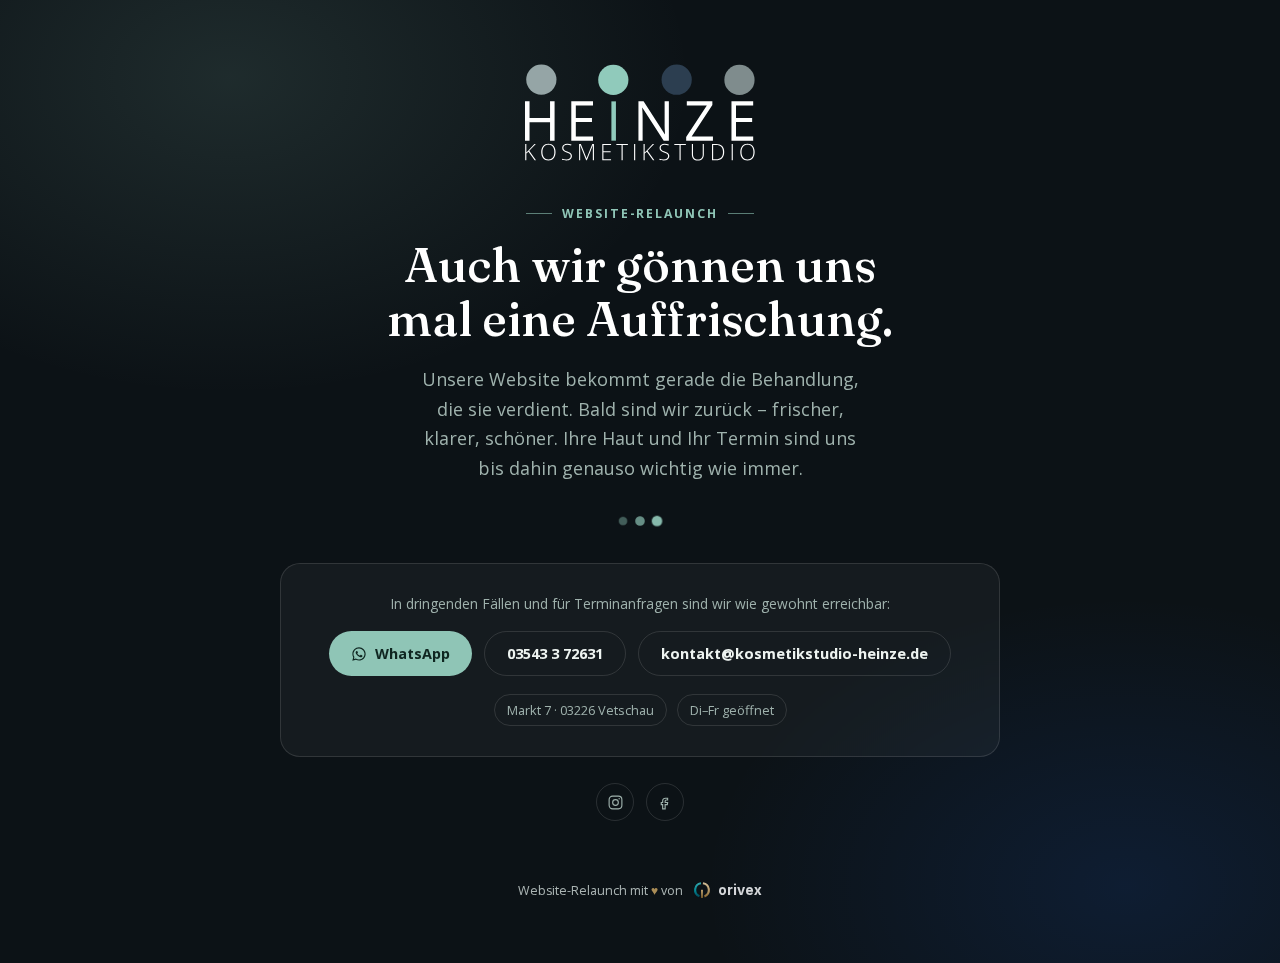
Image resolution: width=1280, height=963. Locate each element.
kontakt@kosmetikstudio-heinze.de (794, 653)
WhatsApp (412, 653)
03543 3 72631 (555, 653)
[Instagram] (615, 802)
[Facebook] (665, 802)
